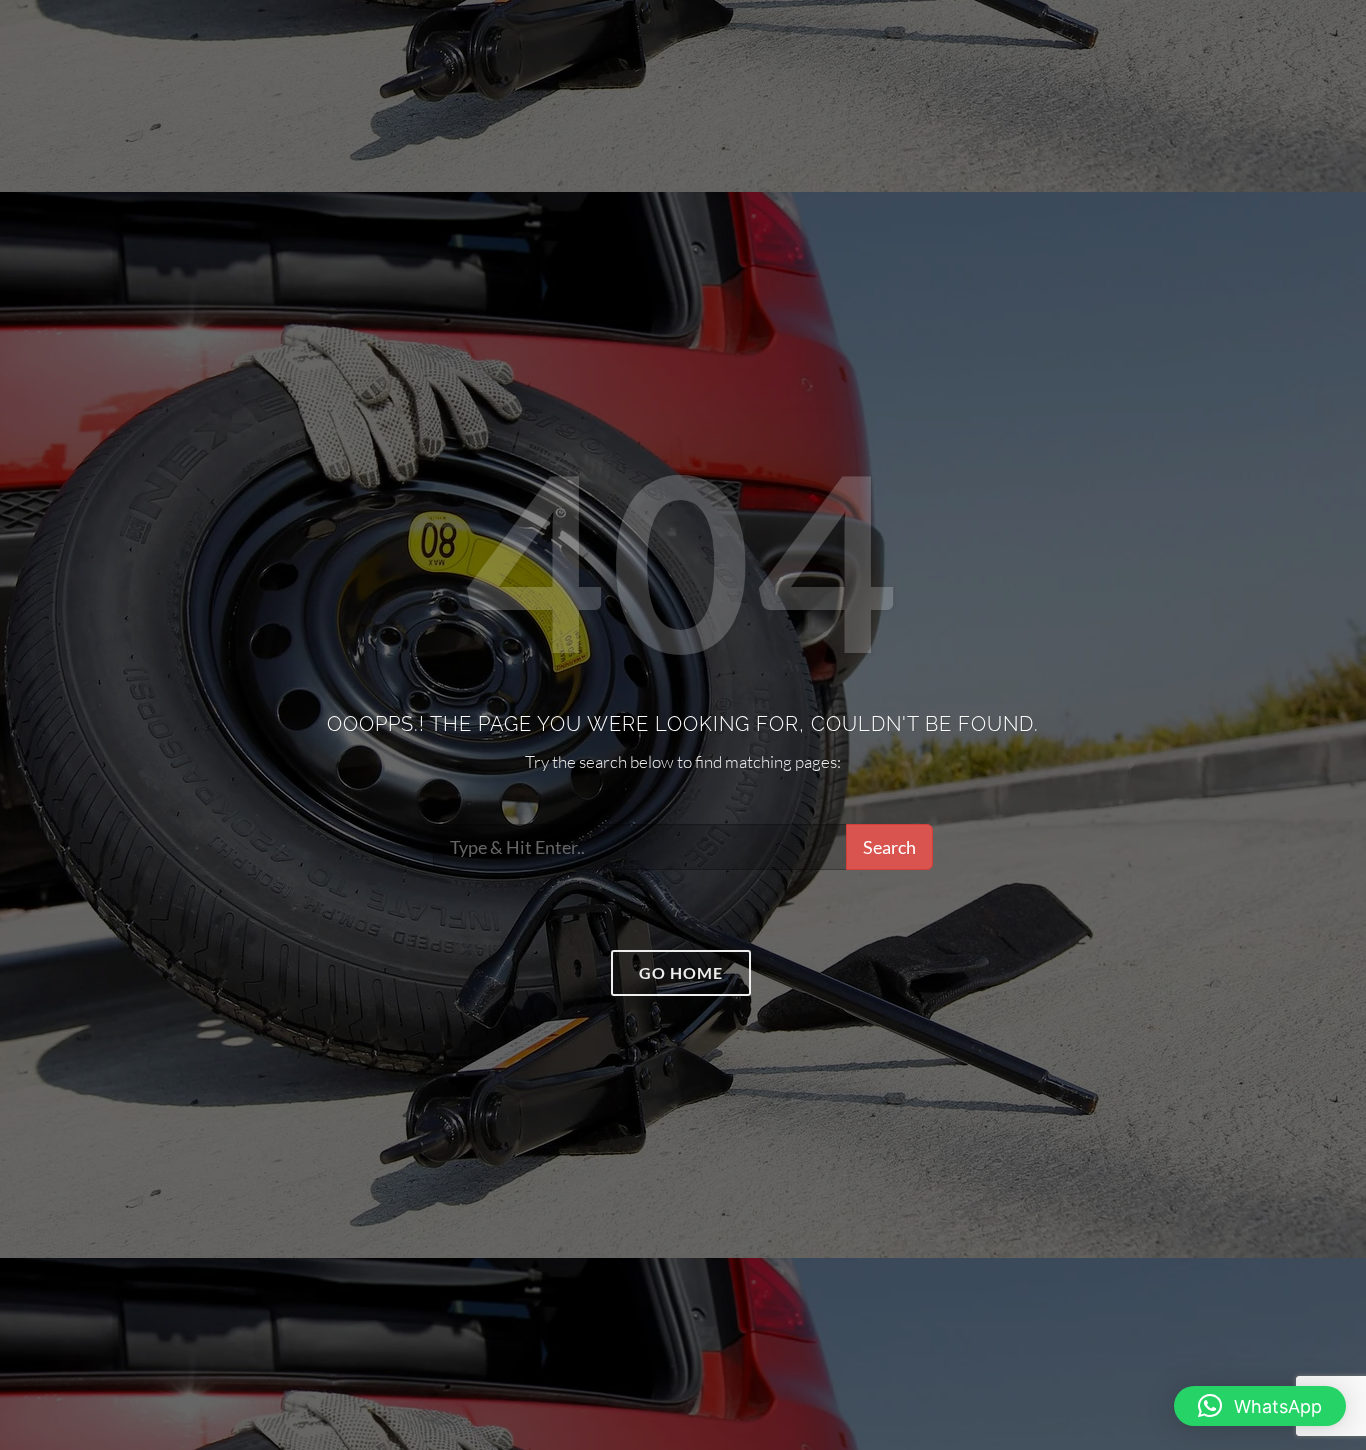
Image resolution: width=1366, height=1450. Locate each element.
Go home (681, 972)
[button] (1260, 1406)
